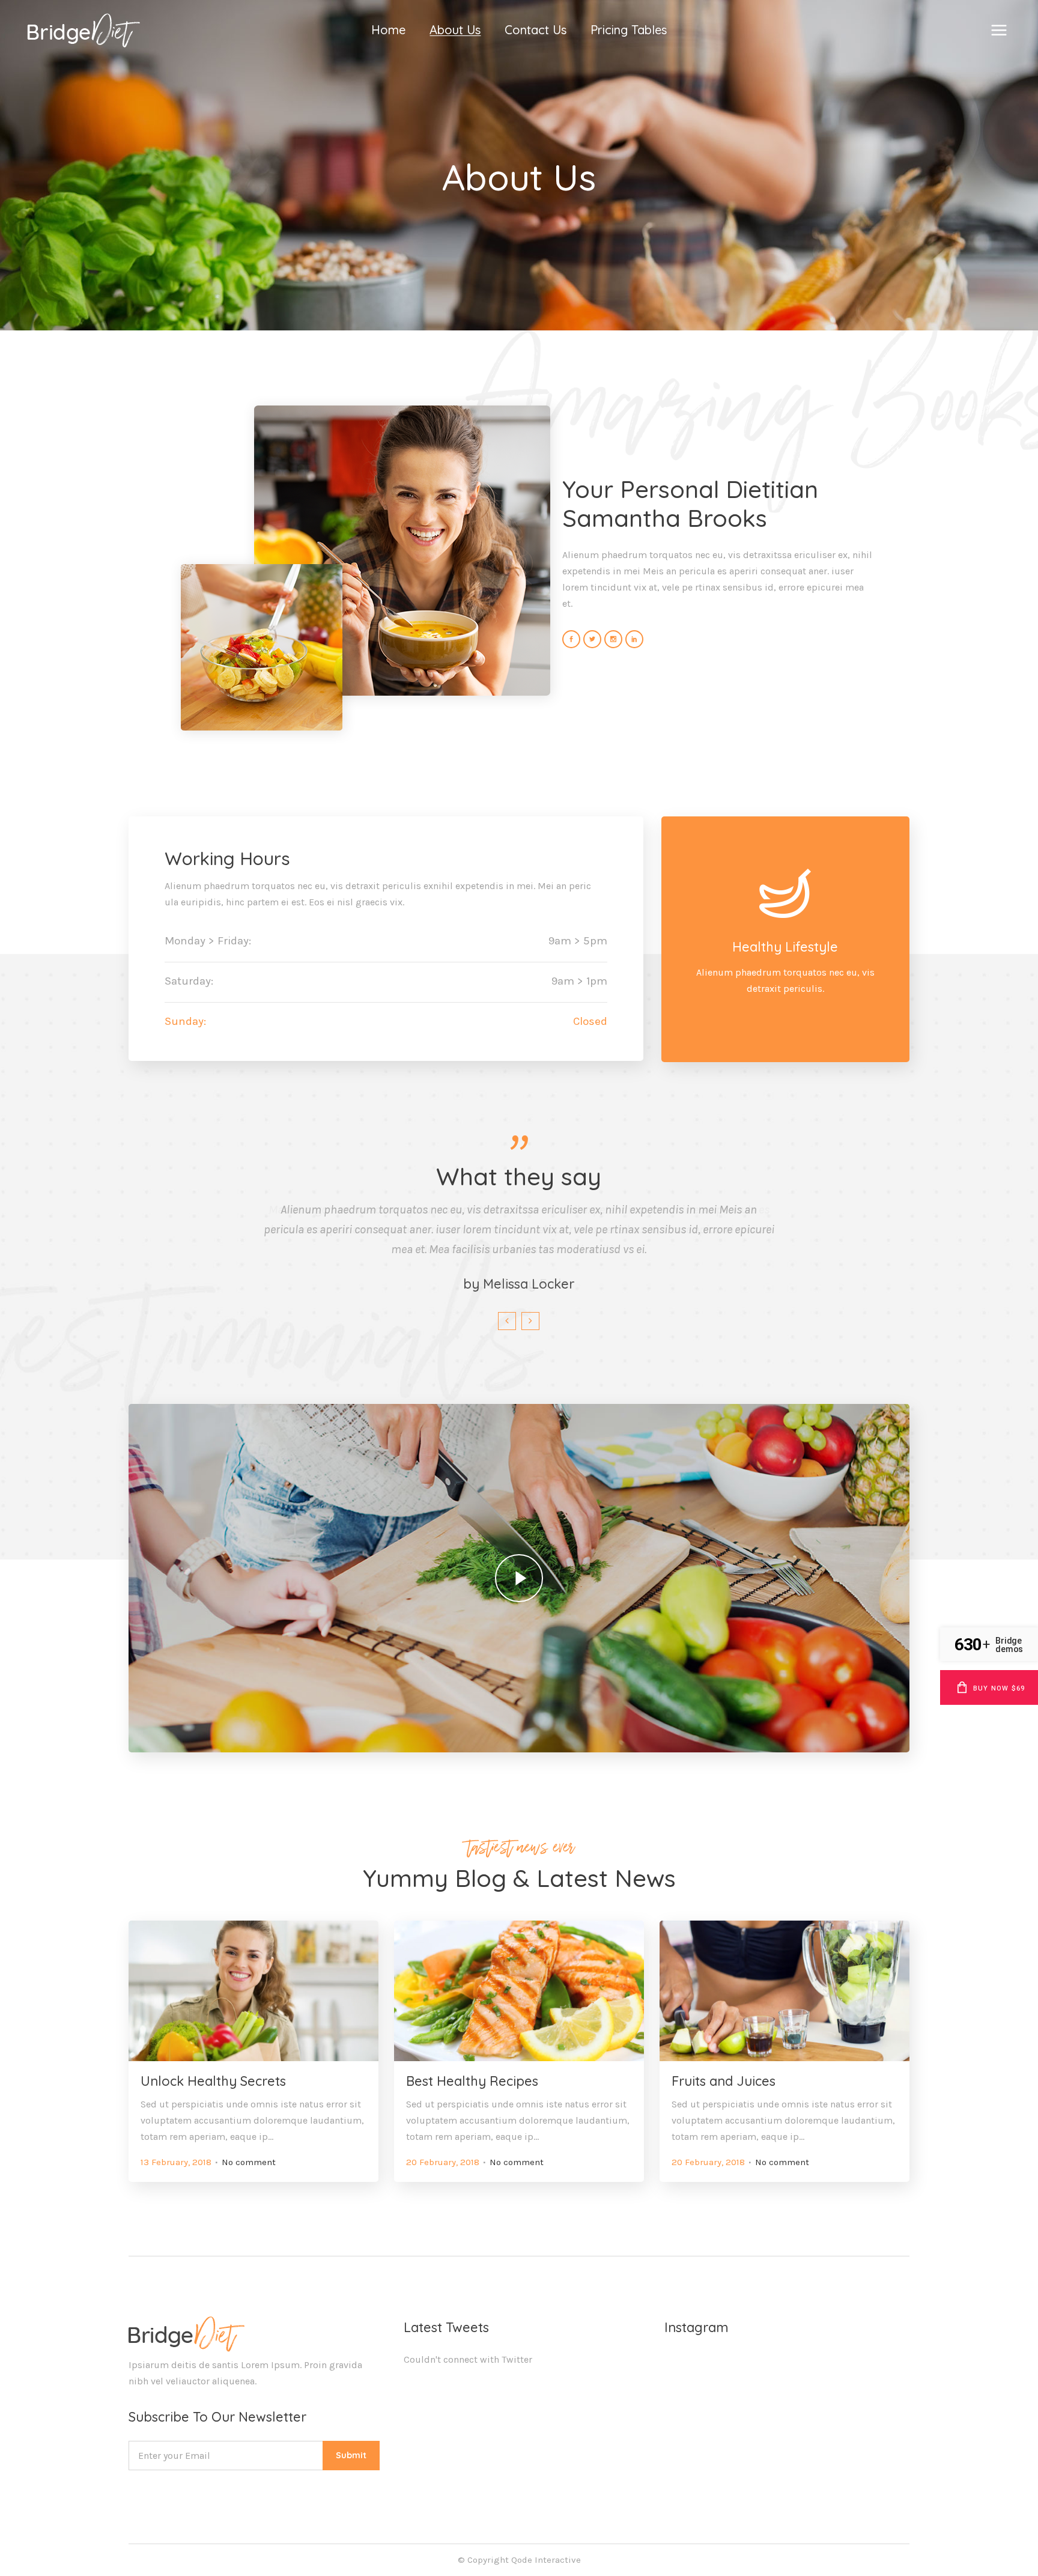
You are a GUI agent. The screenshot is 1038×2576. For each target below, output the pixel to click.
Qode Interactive (546, 2560)
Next (530, 1321)
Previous (507, 1321)
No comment (249, 2162)
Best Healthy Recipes (472, 2081)
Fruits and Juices (724, 2081)
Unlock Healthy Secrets (213, 2081)
